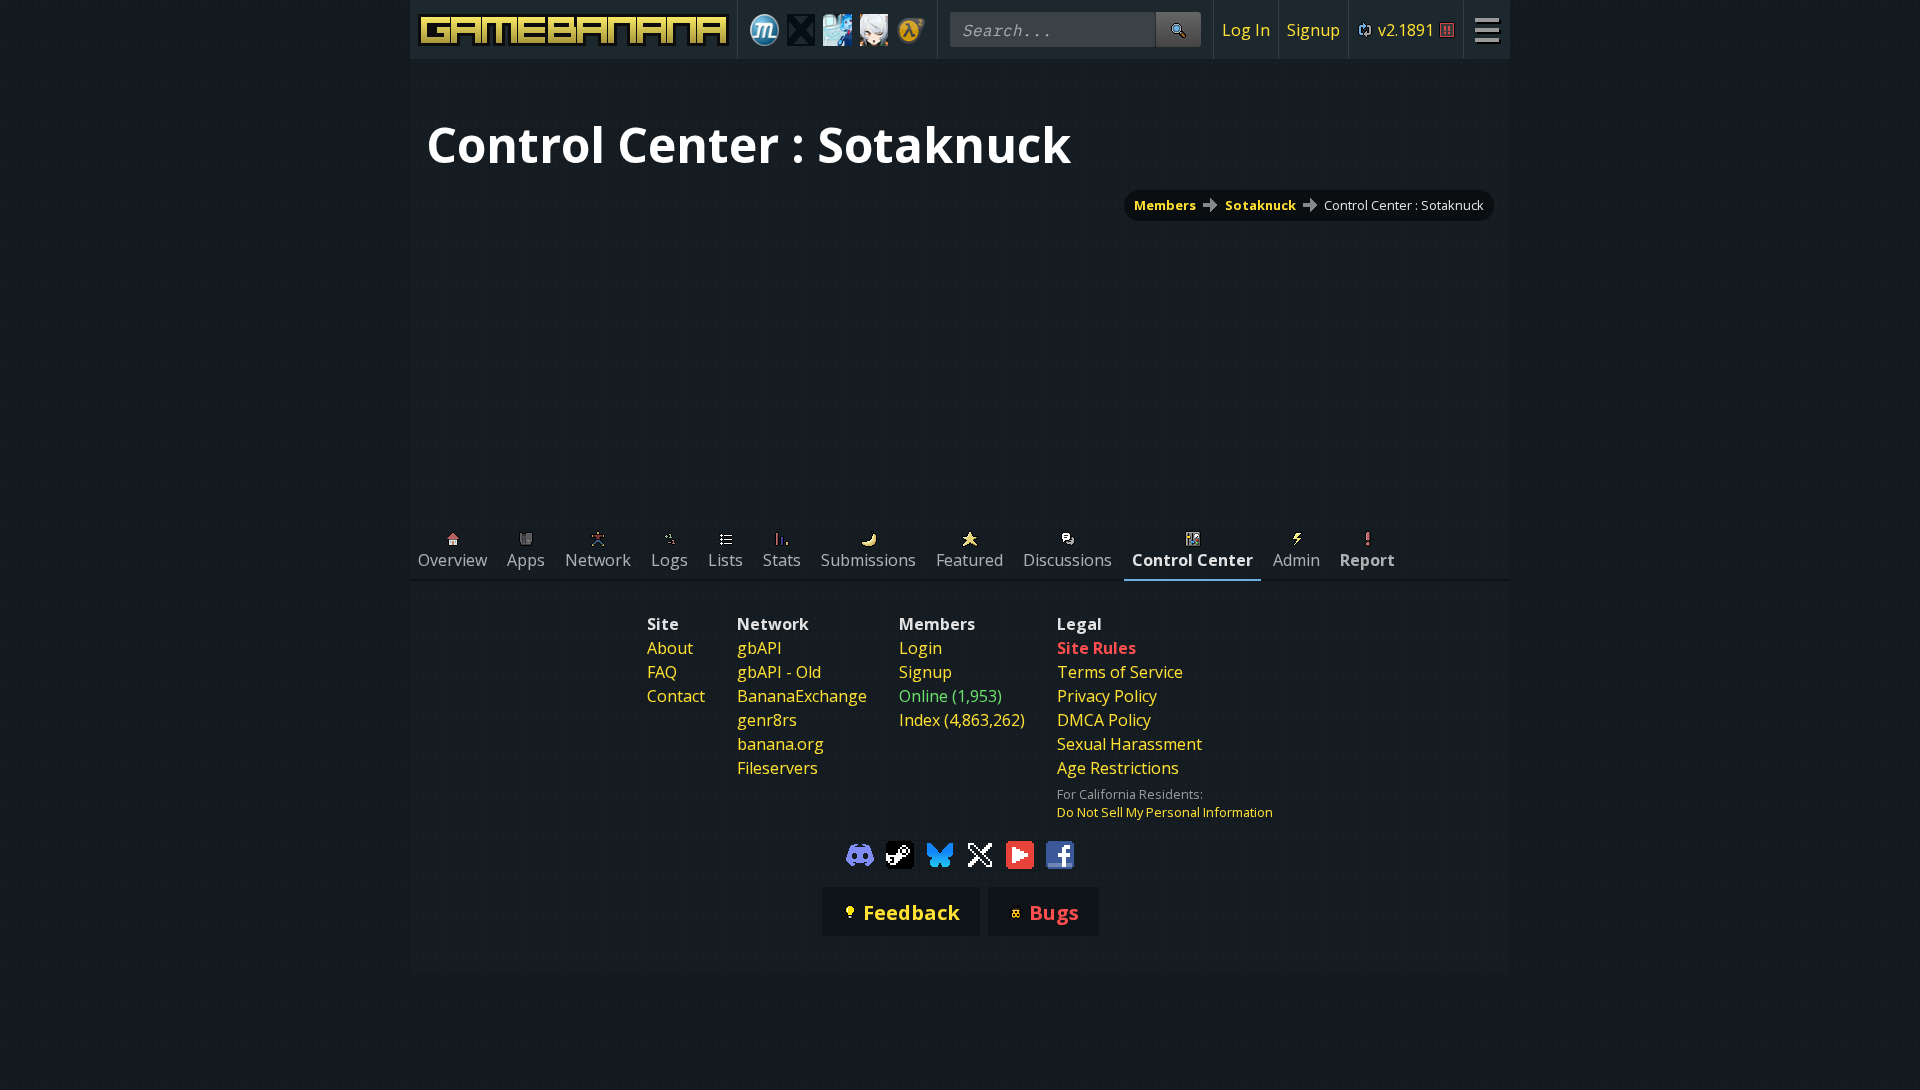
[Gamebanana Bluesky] (940, 853)
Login (920, 648)
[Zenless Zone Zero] (874, 30)
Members (1165, 205)
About (670, 648)
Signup (1313, 30)
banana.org (780, 744)
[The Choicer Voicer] (837, 30)
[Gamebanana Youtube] (1020, 853)
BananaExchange (802, 696)
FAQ (662, 672)
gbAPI (759, 648)
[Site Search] (1178, 29)
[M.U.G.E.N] (764, 30)
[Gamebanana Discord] (860, 853)
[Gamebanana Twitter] (980, 853)
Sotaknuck (1260, 205)
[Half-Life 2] (910, 30)
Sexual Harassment (1129, 744)
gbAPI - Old (779, 672)
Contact (676, 696)
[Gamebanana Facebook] (1060, 853)
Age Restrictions (1118, 768)
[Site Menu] (1486, 29)
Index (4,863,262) (962, 720)
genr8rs (767, 720)
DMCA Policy (1104, 720)
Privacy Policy (1107, 696)
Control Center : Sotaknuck (1404, 205)
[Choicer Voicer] (801, 30)
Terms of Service (1120, 672)
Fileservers (777, 768)
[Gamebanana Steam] (900, 853)
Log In (1246, 30)
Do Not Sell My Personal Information (1165, 812)
